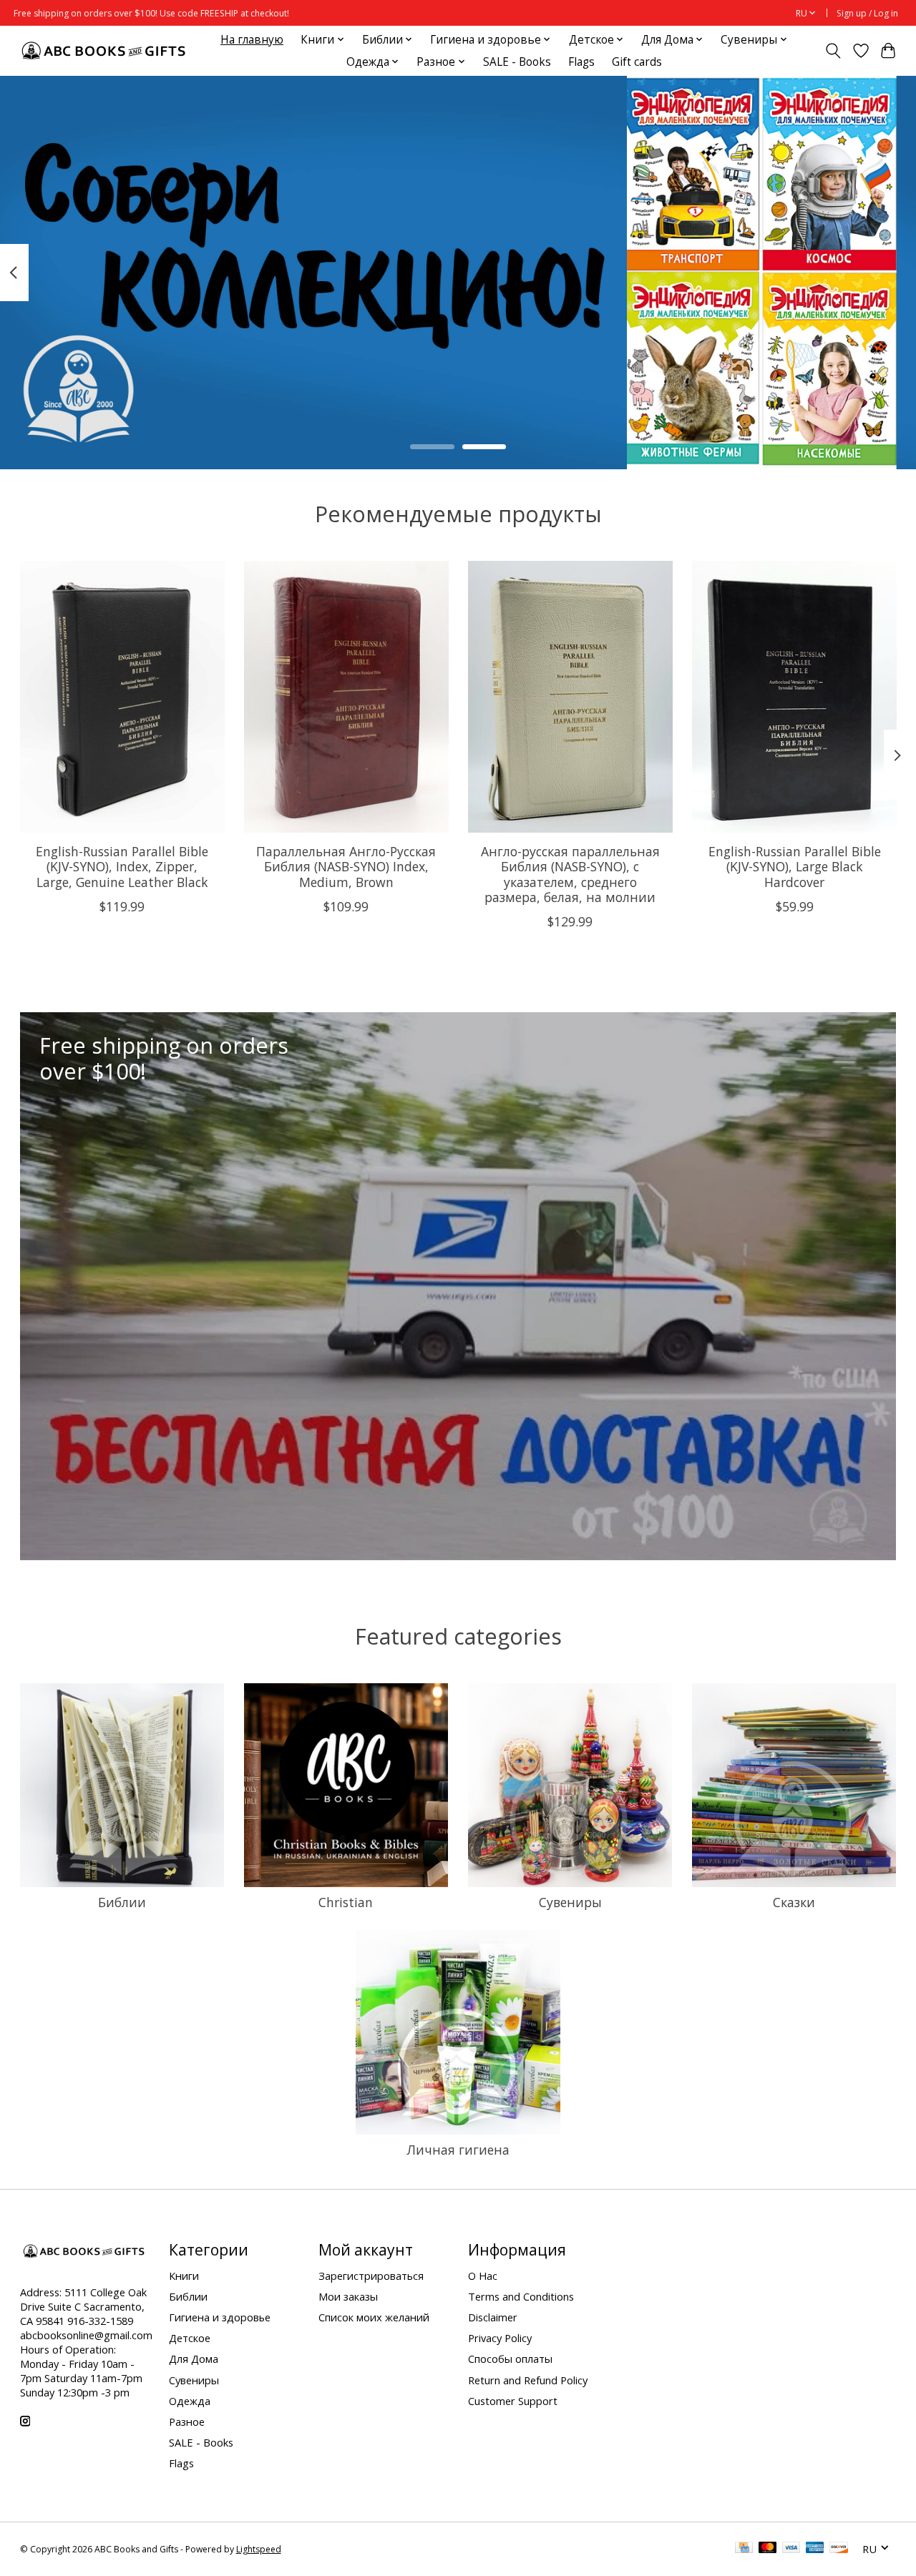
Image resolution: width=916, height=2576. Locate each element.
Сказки (794, 1902)
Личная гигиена (458, 2150)
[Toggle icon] (833, 51)
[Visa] (791, 2549)
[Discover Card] (839, 2549)
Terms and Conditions (521, 2296)
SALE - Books (517, 62)
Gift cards (637, 62)
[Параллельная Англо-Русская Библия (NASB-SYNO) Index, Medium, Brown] (346, 697)
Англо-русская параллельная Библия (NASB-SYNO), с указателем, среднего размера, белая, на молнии (570, 874)
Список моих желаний (374, 2317)
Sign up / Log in (867, 13)
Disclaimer (493, 2317)
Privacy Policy (500, 2338)
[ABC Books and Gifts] (105, 50)
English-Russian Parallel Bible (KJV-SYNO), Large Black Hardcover (794, 866)
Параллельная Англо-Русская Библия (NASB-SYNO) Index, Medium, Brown (346, 866)
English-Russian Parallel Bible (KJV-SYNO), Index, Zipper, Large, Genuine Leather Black (122, 866)
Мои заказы (348, 2296)
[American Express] (815, 2549)
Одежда (190, 2401)
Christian (346, 1902)
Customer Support (513, 2401)
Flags (581, 62)
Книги (184, 2276)
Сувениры (570, 1902)
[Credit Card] (744, 2549)
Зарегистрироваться (371, 2276)
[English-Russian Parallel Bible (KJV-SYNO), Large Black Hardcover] (794, 697)
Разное (187, 2421)
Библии (122, 1902)
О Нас (483, 2276)
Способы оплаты (510, 2359)
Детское (190, 2338)
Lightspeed (259, 2549)
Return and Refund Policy (528, 2380)
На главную (252, 40)
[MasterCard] (768, 2549)
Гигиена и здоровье (220, 2317)
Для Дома (194, 2359)
